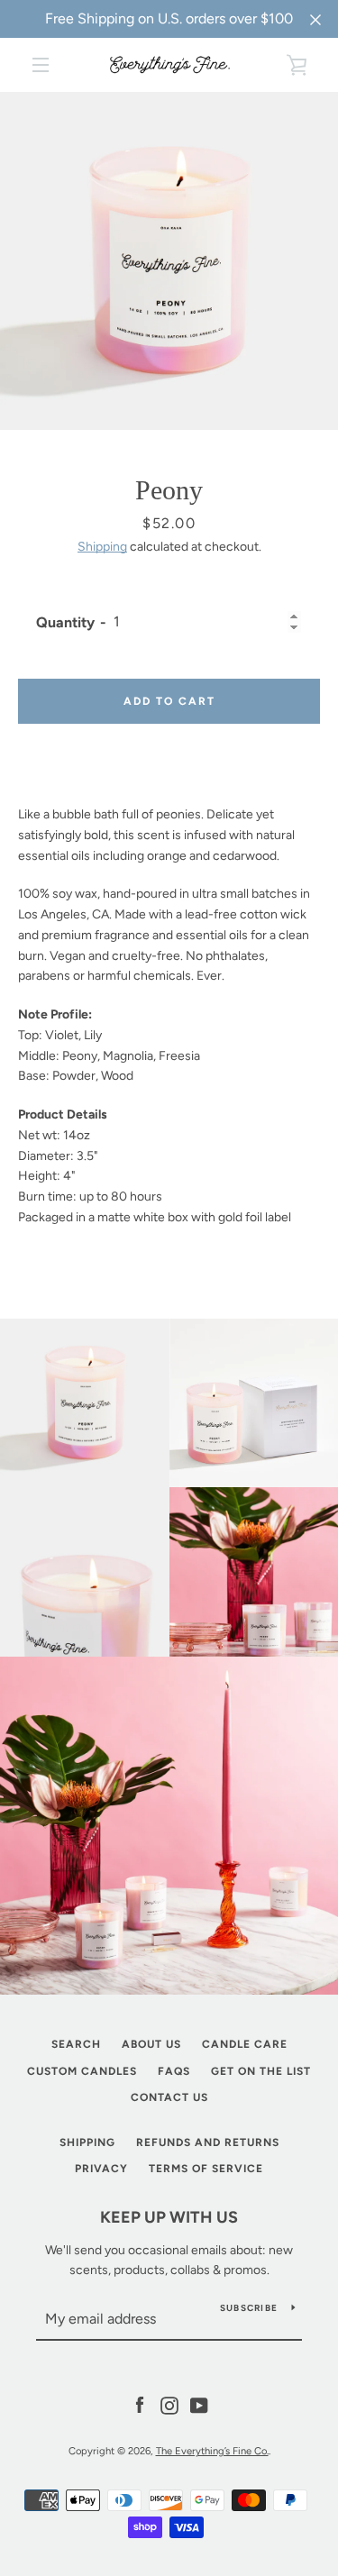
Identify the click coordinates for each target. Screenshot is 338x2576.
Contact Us (169, 2097)
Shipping (102, 547)
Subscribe (249, 2308)
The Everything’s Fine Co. (212, 2451)
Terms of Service (206, 2169)
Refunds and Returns (208, 2142)
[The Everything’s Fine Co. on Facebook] (140, 2404)
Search (76, 2044)
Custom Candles (82, 2071)
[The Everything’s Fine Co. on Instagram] (169, 2404)
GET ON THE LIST (261, 2071)
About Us (151, 2044)
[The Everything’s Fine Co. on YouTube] (199, 2404)
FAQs (174, 2071)
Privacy (101, 2169)
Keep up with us (169, 2217)
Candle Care (245, 2044)
